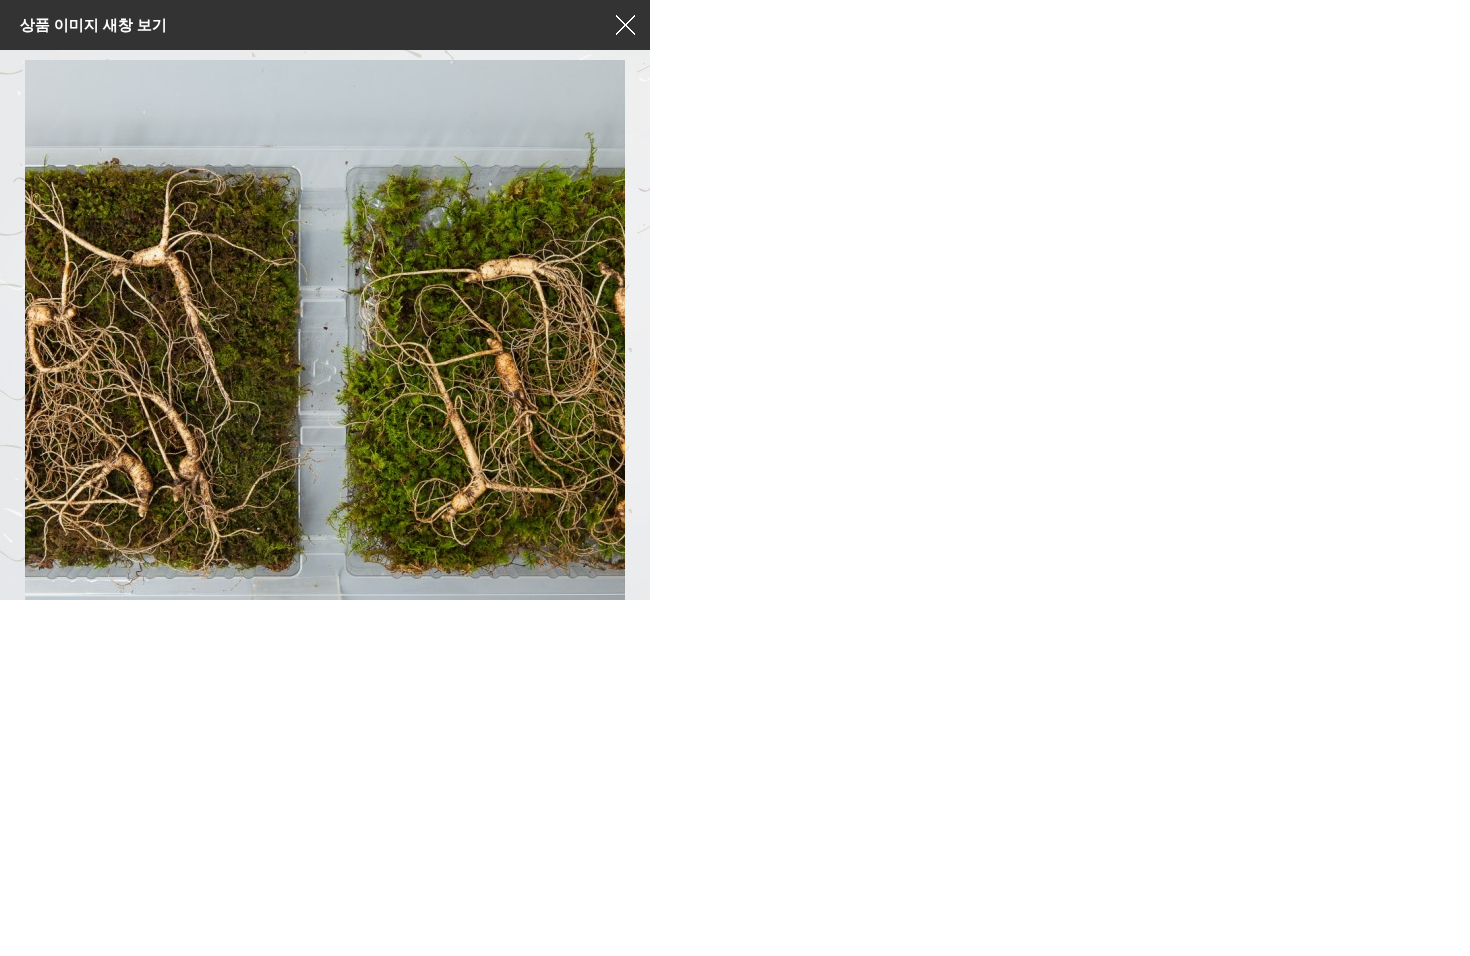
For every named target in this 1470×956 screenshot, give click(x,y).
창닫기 (625, 25)
